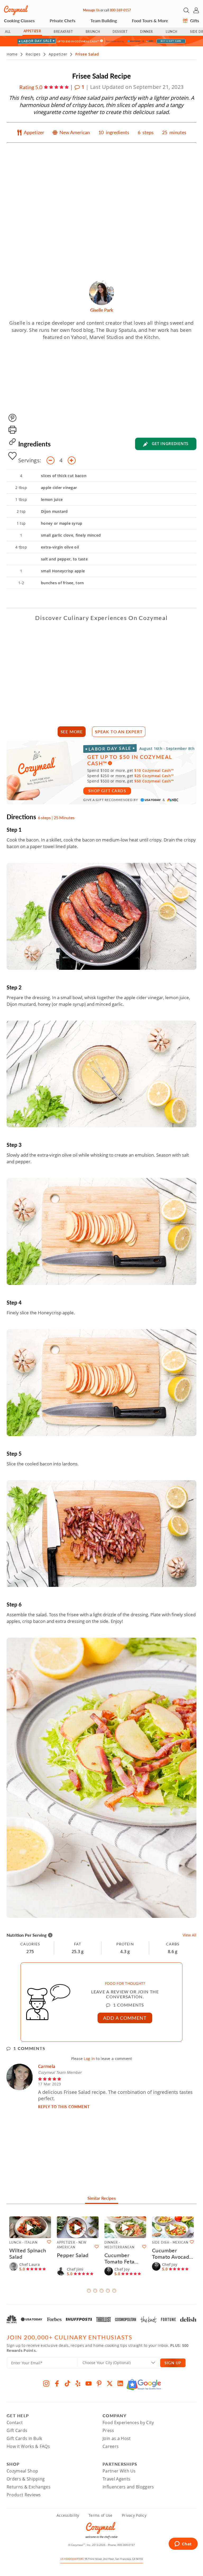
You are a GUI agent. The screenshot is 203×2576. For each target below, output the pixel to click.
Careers (111, 2446)
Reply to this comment (64, 2107)
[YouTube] (89, 2383)
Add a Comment (125, 2018)
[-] (50, 460)
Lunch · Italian (23, 2242)
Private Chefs (63, 21)
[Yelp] (78, 2383)
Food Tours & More (150, 21)
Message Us (91, 10)
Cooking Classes (19, 21)
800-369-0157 (120, 10)
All (8, 32)
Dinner (147, 32)
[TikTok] (67, 2383)
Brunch (93, 32)
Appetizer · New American (72, 2245)
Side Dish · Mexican (170, 2242)
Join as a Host (117, 2438)
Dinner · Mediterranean (119, 2245)
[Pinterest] (99, 2383)
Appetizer (32, 31)
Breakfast (63, 32)
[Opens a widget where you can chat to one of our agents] (183, 2544)
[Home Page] (16, 10)
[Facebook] (57, 2383)
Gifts (194, 21)
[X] (110, 2383)
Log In (89, 2059)
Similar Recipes (102, 2198)
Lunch (172, 32)
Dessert (120, 32)
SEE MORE (72, 732)
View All (190, 1935)
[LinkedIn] (120, 2383)
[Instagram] (46, 2383)
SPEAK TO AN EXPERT (119, 732)
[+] (72, 460)
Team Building (104, 21)
